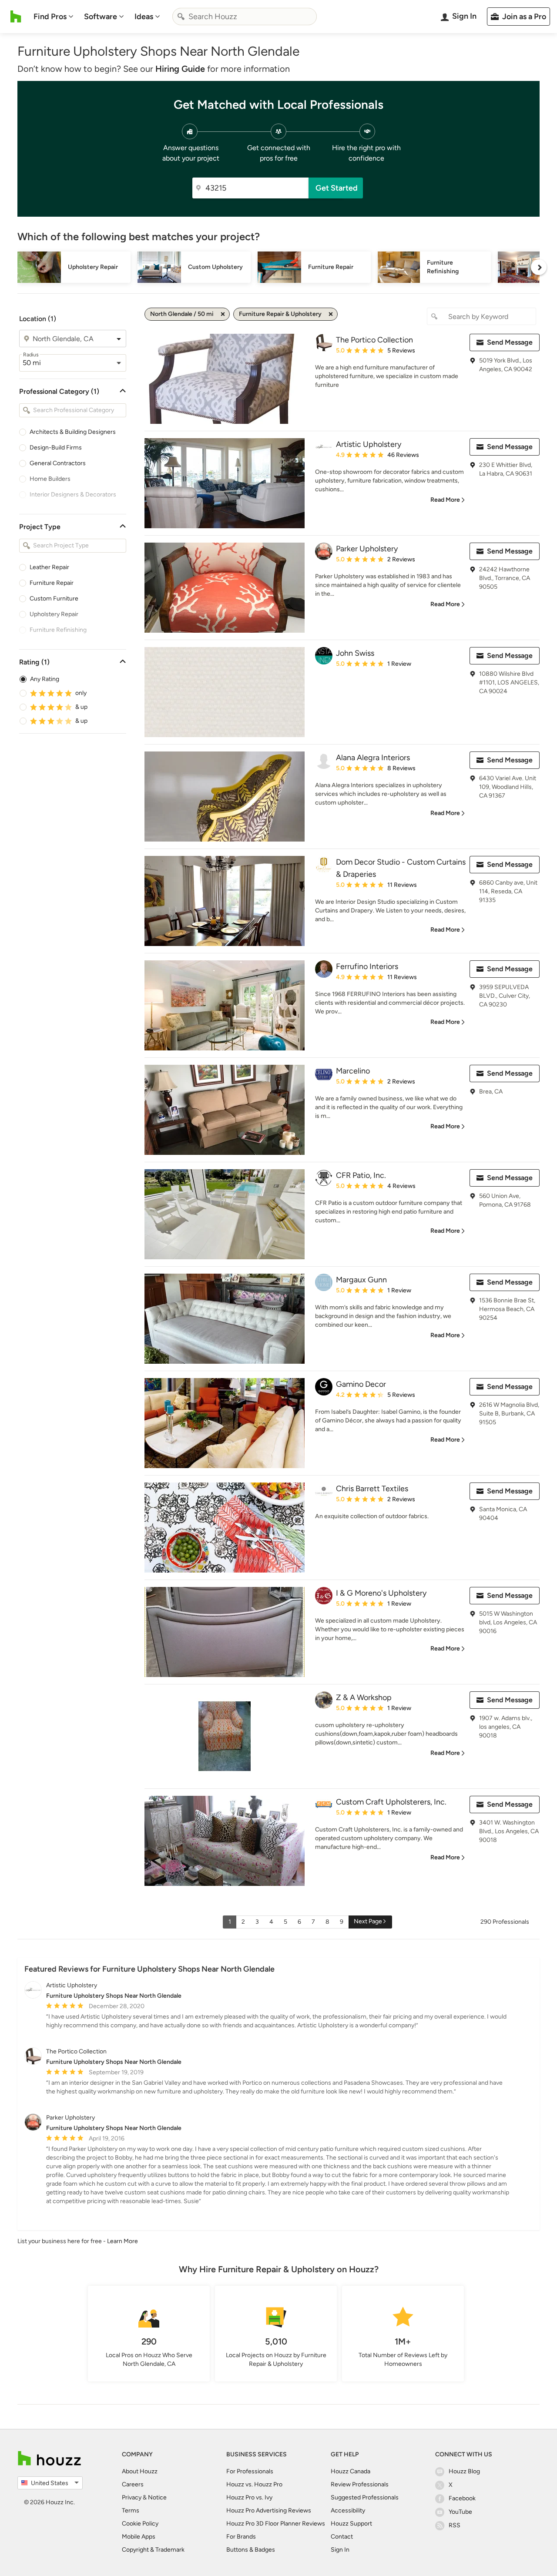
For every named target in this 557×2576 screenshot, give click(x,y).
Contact (342, 2537)
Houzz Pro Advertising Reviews (269, 2511)
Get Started (337, 188)
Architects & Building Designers (73, 432)
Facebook (462, 2498)
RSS (455, 2525)
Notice (157, 2497)
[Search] (181, 17)
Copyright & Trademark (153, 2550)
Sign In (340, 2550)
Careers (133, 2484)
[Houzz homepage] (16, 17)
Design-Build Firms (56, 448)
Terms (131, 2511)
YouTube (460, 2512)
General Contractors (58, 463)
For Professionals (250, 2471)
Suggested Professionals (365, 2497)
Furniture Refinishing (58, 630)
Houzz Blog (464, 2471)
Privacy (132, 2497)
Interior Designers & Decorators (73, 495)
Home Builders (50, 479)
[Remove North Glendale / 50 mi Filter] (223, 314)
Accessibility (348, 2511)
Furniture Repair (52, 583)
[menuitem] (54, 17)
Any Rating (45, 679)
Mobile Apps (139, 2537)
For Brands (241, 2537)
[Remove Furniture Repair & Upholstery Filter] (331, 314)
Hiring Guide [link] (180, 69)
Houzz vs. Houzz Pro (254, 2484)
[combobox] (245, 17)
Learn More (122, 2241)
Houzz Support (351, 2524)
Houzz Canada (351, 2471)
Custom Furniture (54, 599)
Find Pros (50, 17)
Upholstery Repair (54, 614)
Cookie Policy (140, 2524)
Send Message (510, 342)
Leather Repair (49, 567)
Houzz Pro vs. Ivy (249, 2497)
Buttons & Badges (251, 2550)
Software (101, 17)
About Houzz (140, 2471)
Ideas (144, 17)
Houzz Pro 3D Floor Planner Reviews (276, 2524)
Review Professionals (360, 2484)
